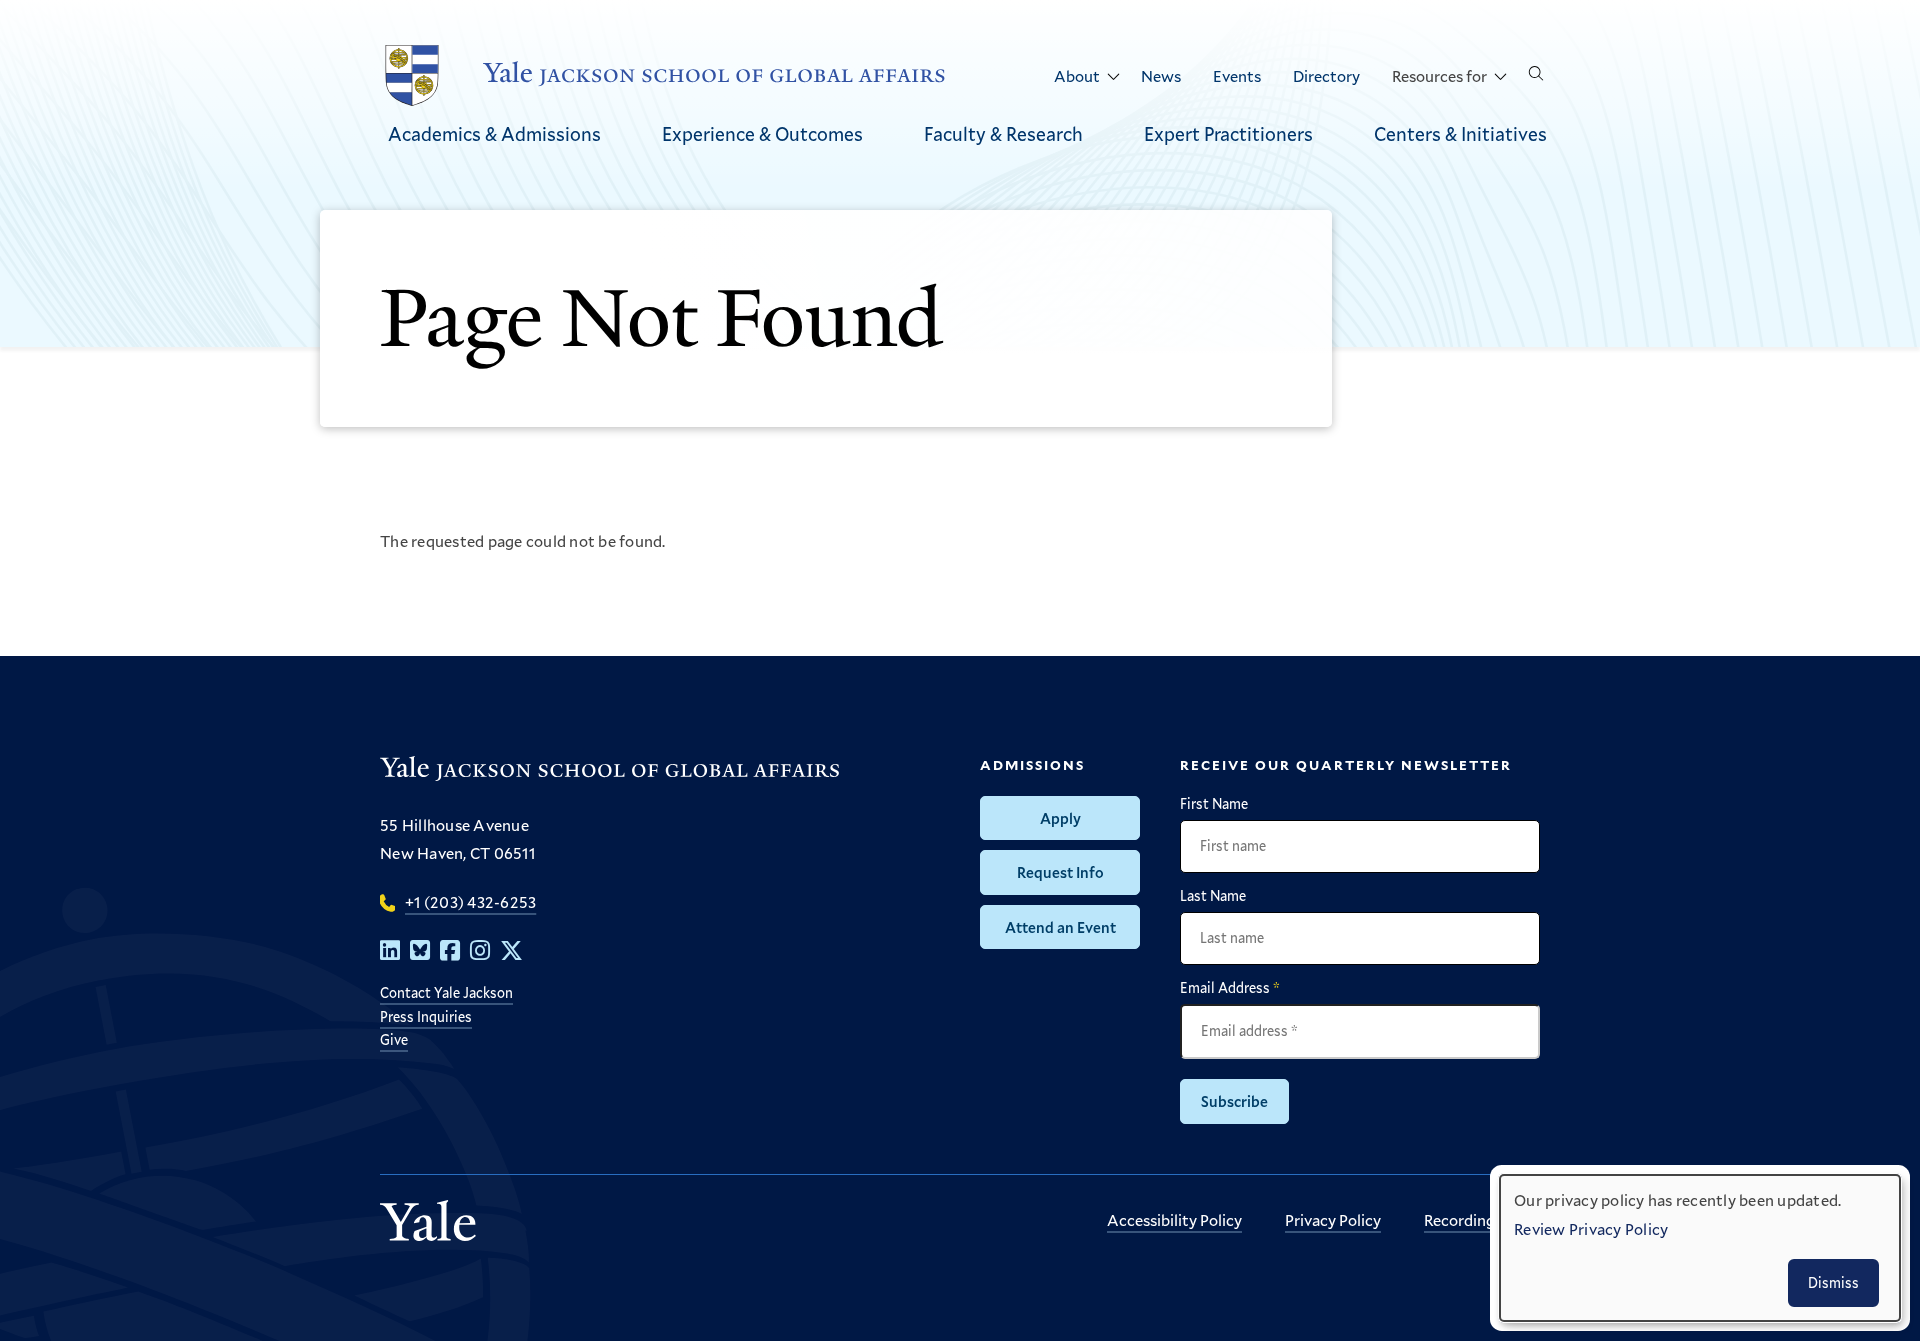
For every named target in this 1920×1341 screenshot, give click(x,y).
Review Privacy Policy (1591, 1228)
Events (1237, 75)
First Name (1214, 804)
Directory (1326, 75)
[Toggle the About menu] (1113, 77)
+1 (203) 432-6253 (470, 901)
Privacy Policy (1333, 1219)
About (1077, 75)
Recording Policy (1482, 1219)
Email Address (1230, 988)
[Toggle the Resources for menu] (1500, 77)
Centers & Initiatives (1460, 133)
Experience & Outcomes (762, 133)
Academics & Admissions (494, 133)
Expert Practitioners (1228, 133)
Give (394, 1039)
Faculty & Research (1003, 133)
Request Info (1060, 872)
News (1161, 75)
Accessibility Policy (1174, 1219)
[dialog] (1700, 1248)
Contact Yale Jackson (446, 992)
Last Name (1213, 896)
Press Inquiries (426, 1016)
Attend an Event (1060, 927)
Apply (1060, 818)
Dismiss (1833, 1282)
